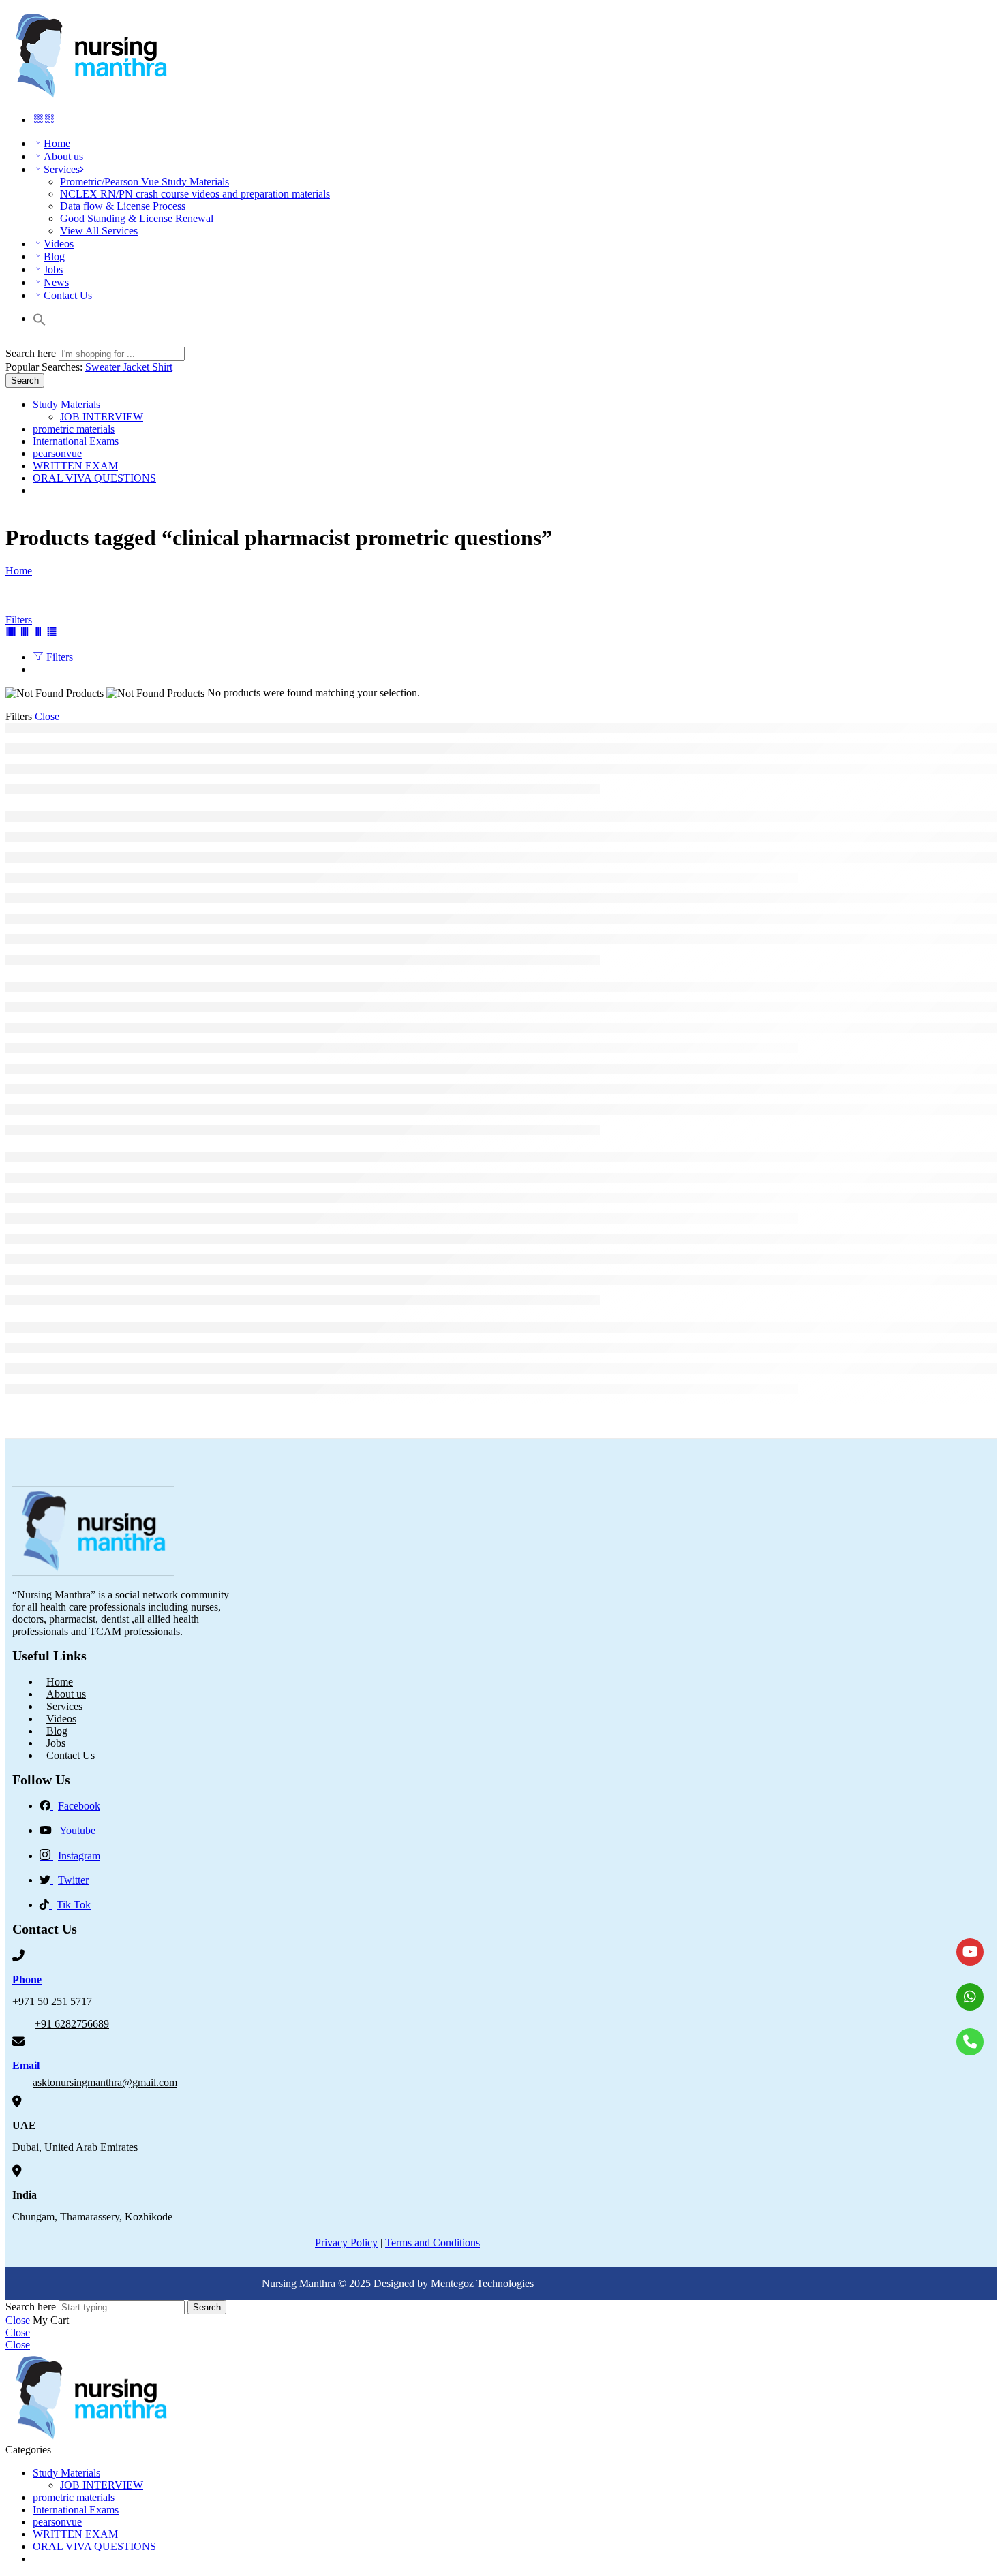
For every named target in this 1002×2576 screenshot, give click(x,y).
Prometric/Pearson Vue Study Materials (145, 182)
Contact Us (68, 295)
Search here (32, 353)
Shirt (162, 367)
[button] (40, 319)
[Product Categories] (38, 120)
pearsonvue (57, 453)
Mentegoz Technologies (482, 2283)
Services (62, 169)
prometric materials (74, 429)
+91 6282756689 (72, 2024)
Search (25, 381)
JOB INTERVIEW (102, 417)
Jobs (53, 269)
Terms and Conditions (432, 2243)
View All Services (99, 231)
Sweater (104, 367)
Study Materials (66, 404)
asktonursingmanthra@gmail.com (105, 2082)
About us (63, 156)
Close (47, 716)
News (56, 282)
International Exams (76, 441)
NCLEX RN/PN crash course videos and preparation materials (195, 194)
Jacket (137, 367)
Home (57, 143)
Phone (27, 1980)
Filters (19, 620)
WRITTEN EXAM (75, 466)
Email (26, 2065)
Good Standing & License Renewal (137, 218)
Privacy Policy (346, 2243)
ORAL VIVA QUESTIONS (94, 478)
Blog (54, 257)
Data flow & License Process (123, 206)
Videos (59, 244)
